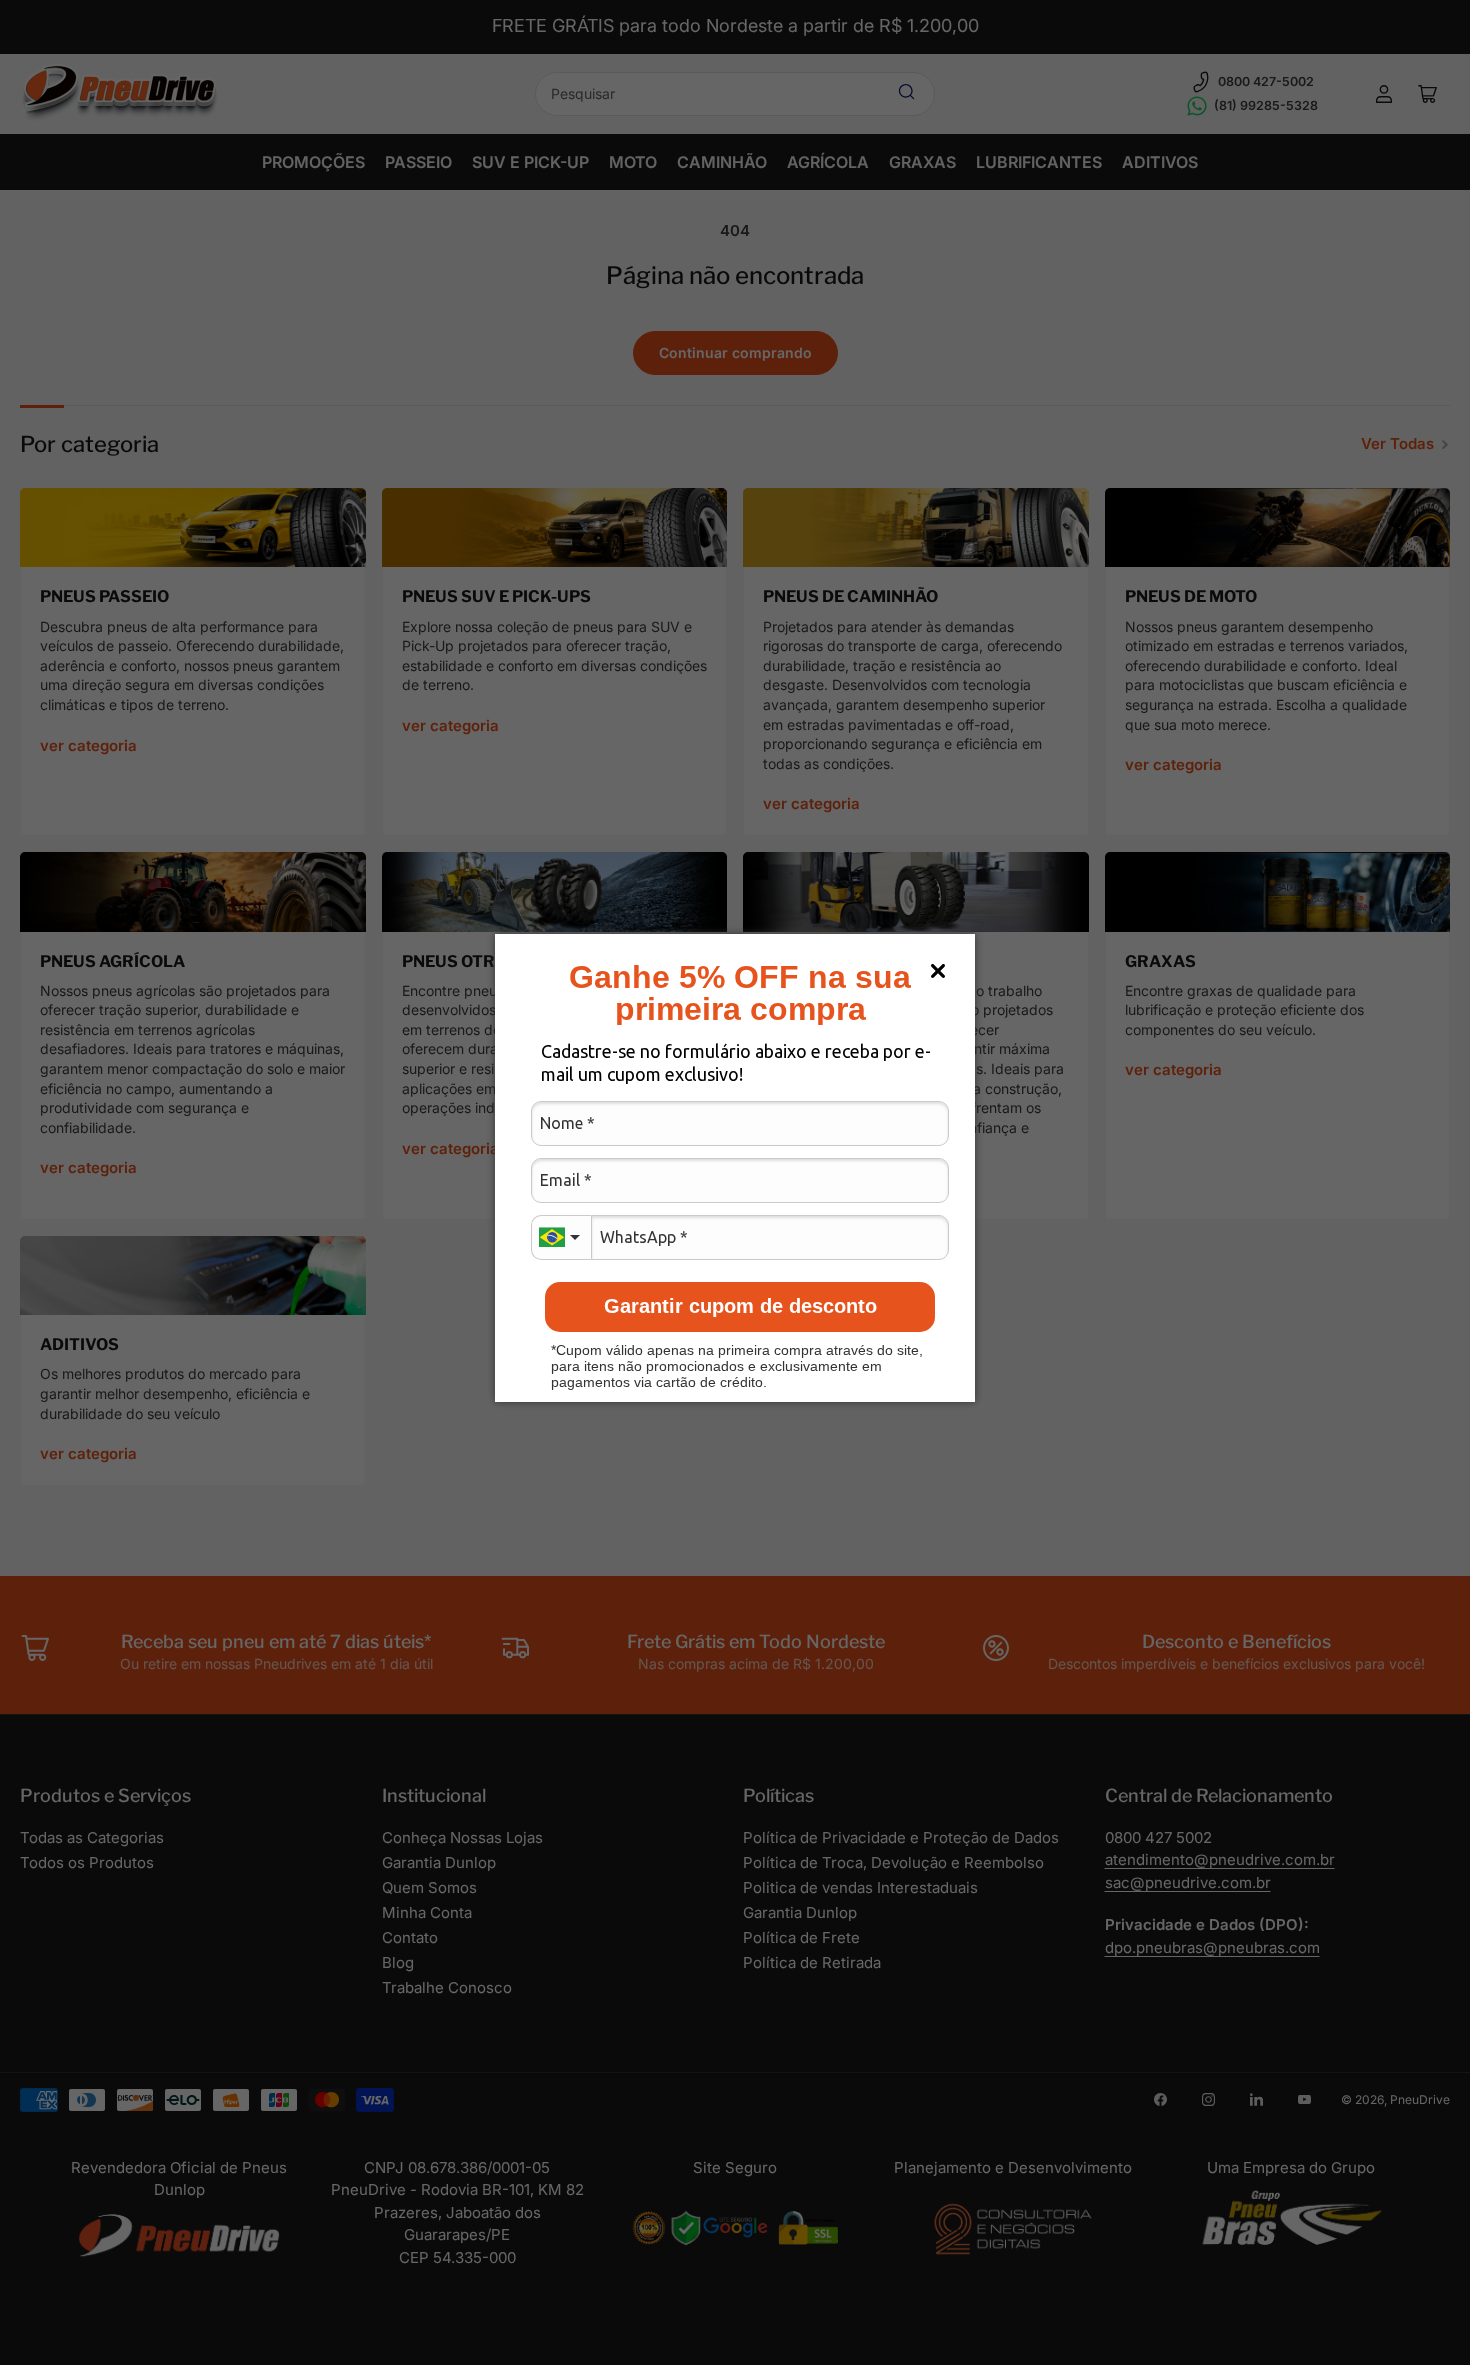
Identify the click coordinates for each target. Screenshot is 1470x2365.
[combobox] (561, 1237)
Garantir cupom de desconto (740, 1306)
